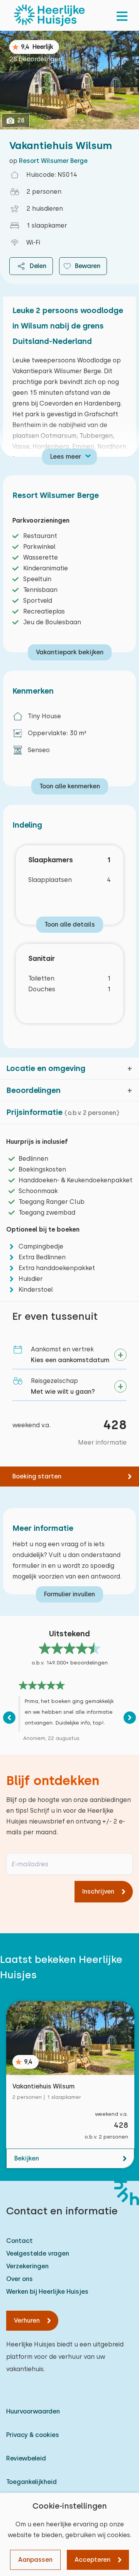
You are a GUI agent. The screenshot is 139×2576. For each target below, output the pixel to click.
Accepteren (92, 2560)
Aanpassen (35, 2560)
